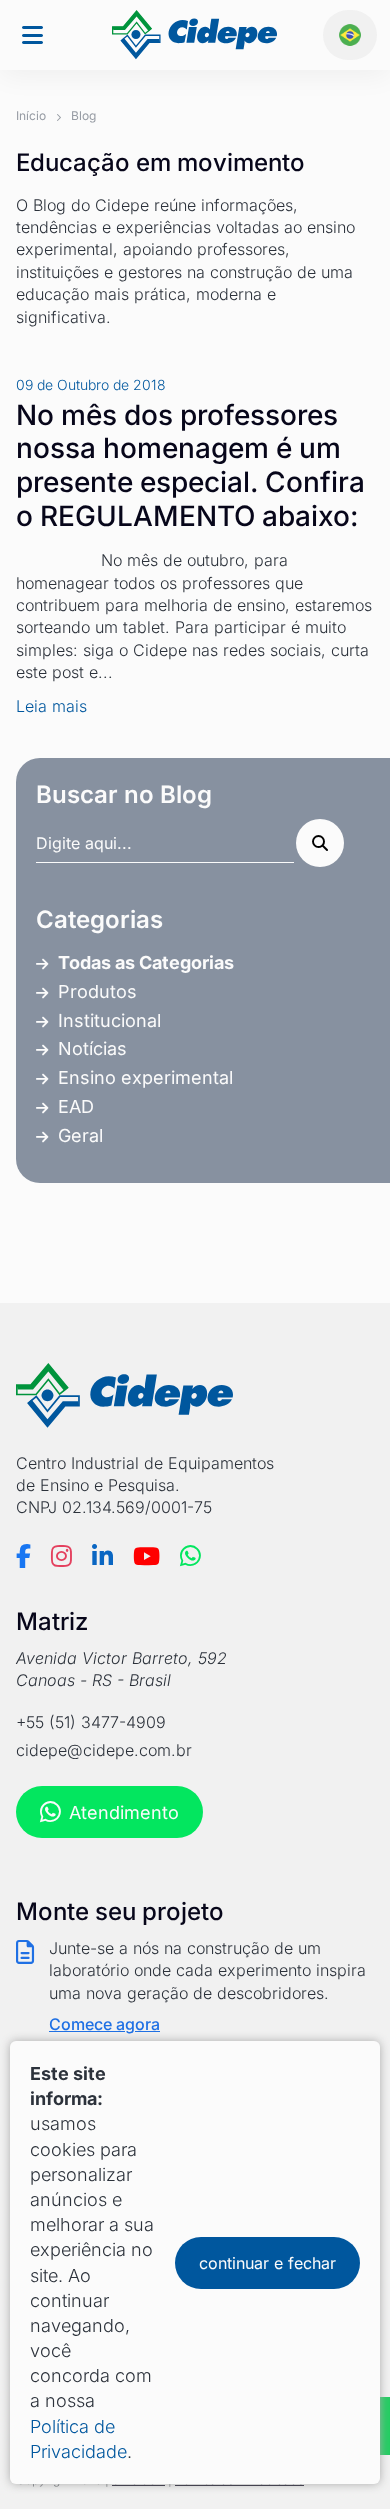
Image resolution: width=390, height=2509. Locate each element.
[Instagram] (61, 1556)
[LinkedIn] (102, 1556)
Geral (80, 1135)
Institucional (109, 1020)
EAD (76, 1106)
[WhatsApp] (190, 1556)
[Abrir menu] (32, 35)
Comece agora (104, 2024)
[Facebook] (23, 1556)
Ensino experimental (145, 1077)
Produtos (97, 991)
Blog (83, 115)
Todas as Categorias (146, 962)
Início (31, 115)
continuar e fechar (267, 2263)
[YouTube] (146, 1556)
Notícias (92, 1048)
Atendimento (124, 1812)
